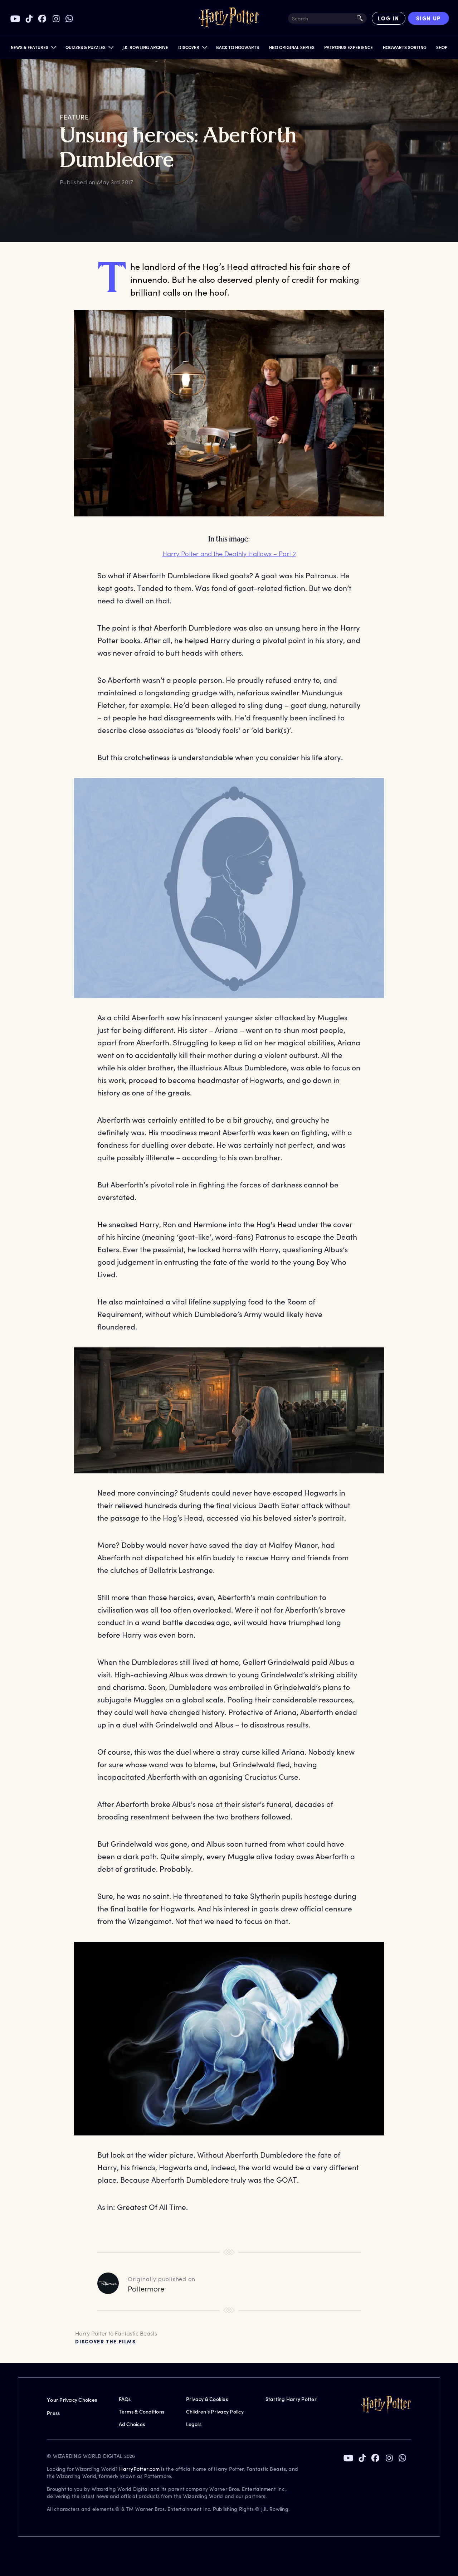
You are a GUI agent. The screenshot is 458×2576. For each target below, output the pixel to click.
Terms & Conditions (142, 2412)
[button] (33, 49)
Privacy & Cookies (207, 2399)
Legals (194, 2424)
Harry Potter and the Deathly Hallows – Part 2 (229, 554)
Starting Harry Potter (291, 2399)
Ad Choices (132, 2424)
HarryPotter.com (139, 2469)
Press (53, 2413)
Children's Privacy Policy (215, 2412)
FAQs (125, 2399)
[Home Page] (229, 18)
